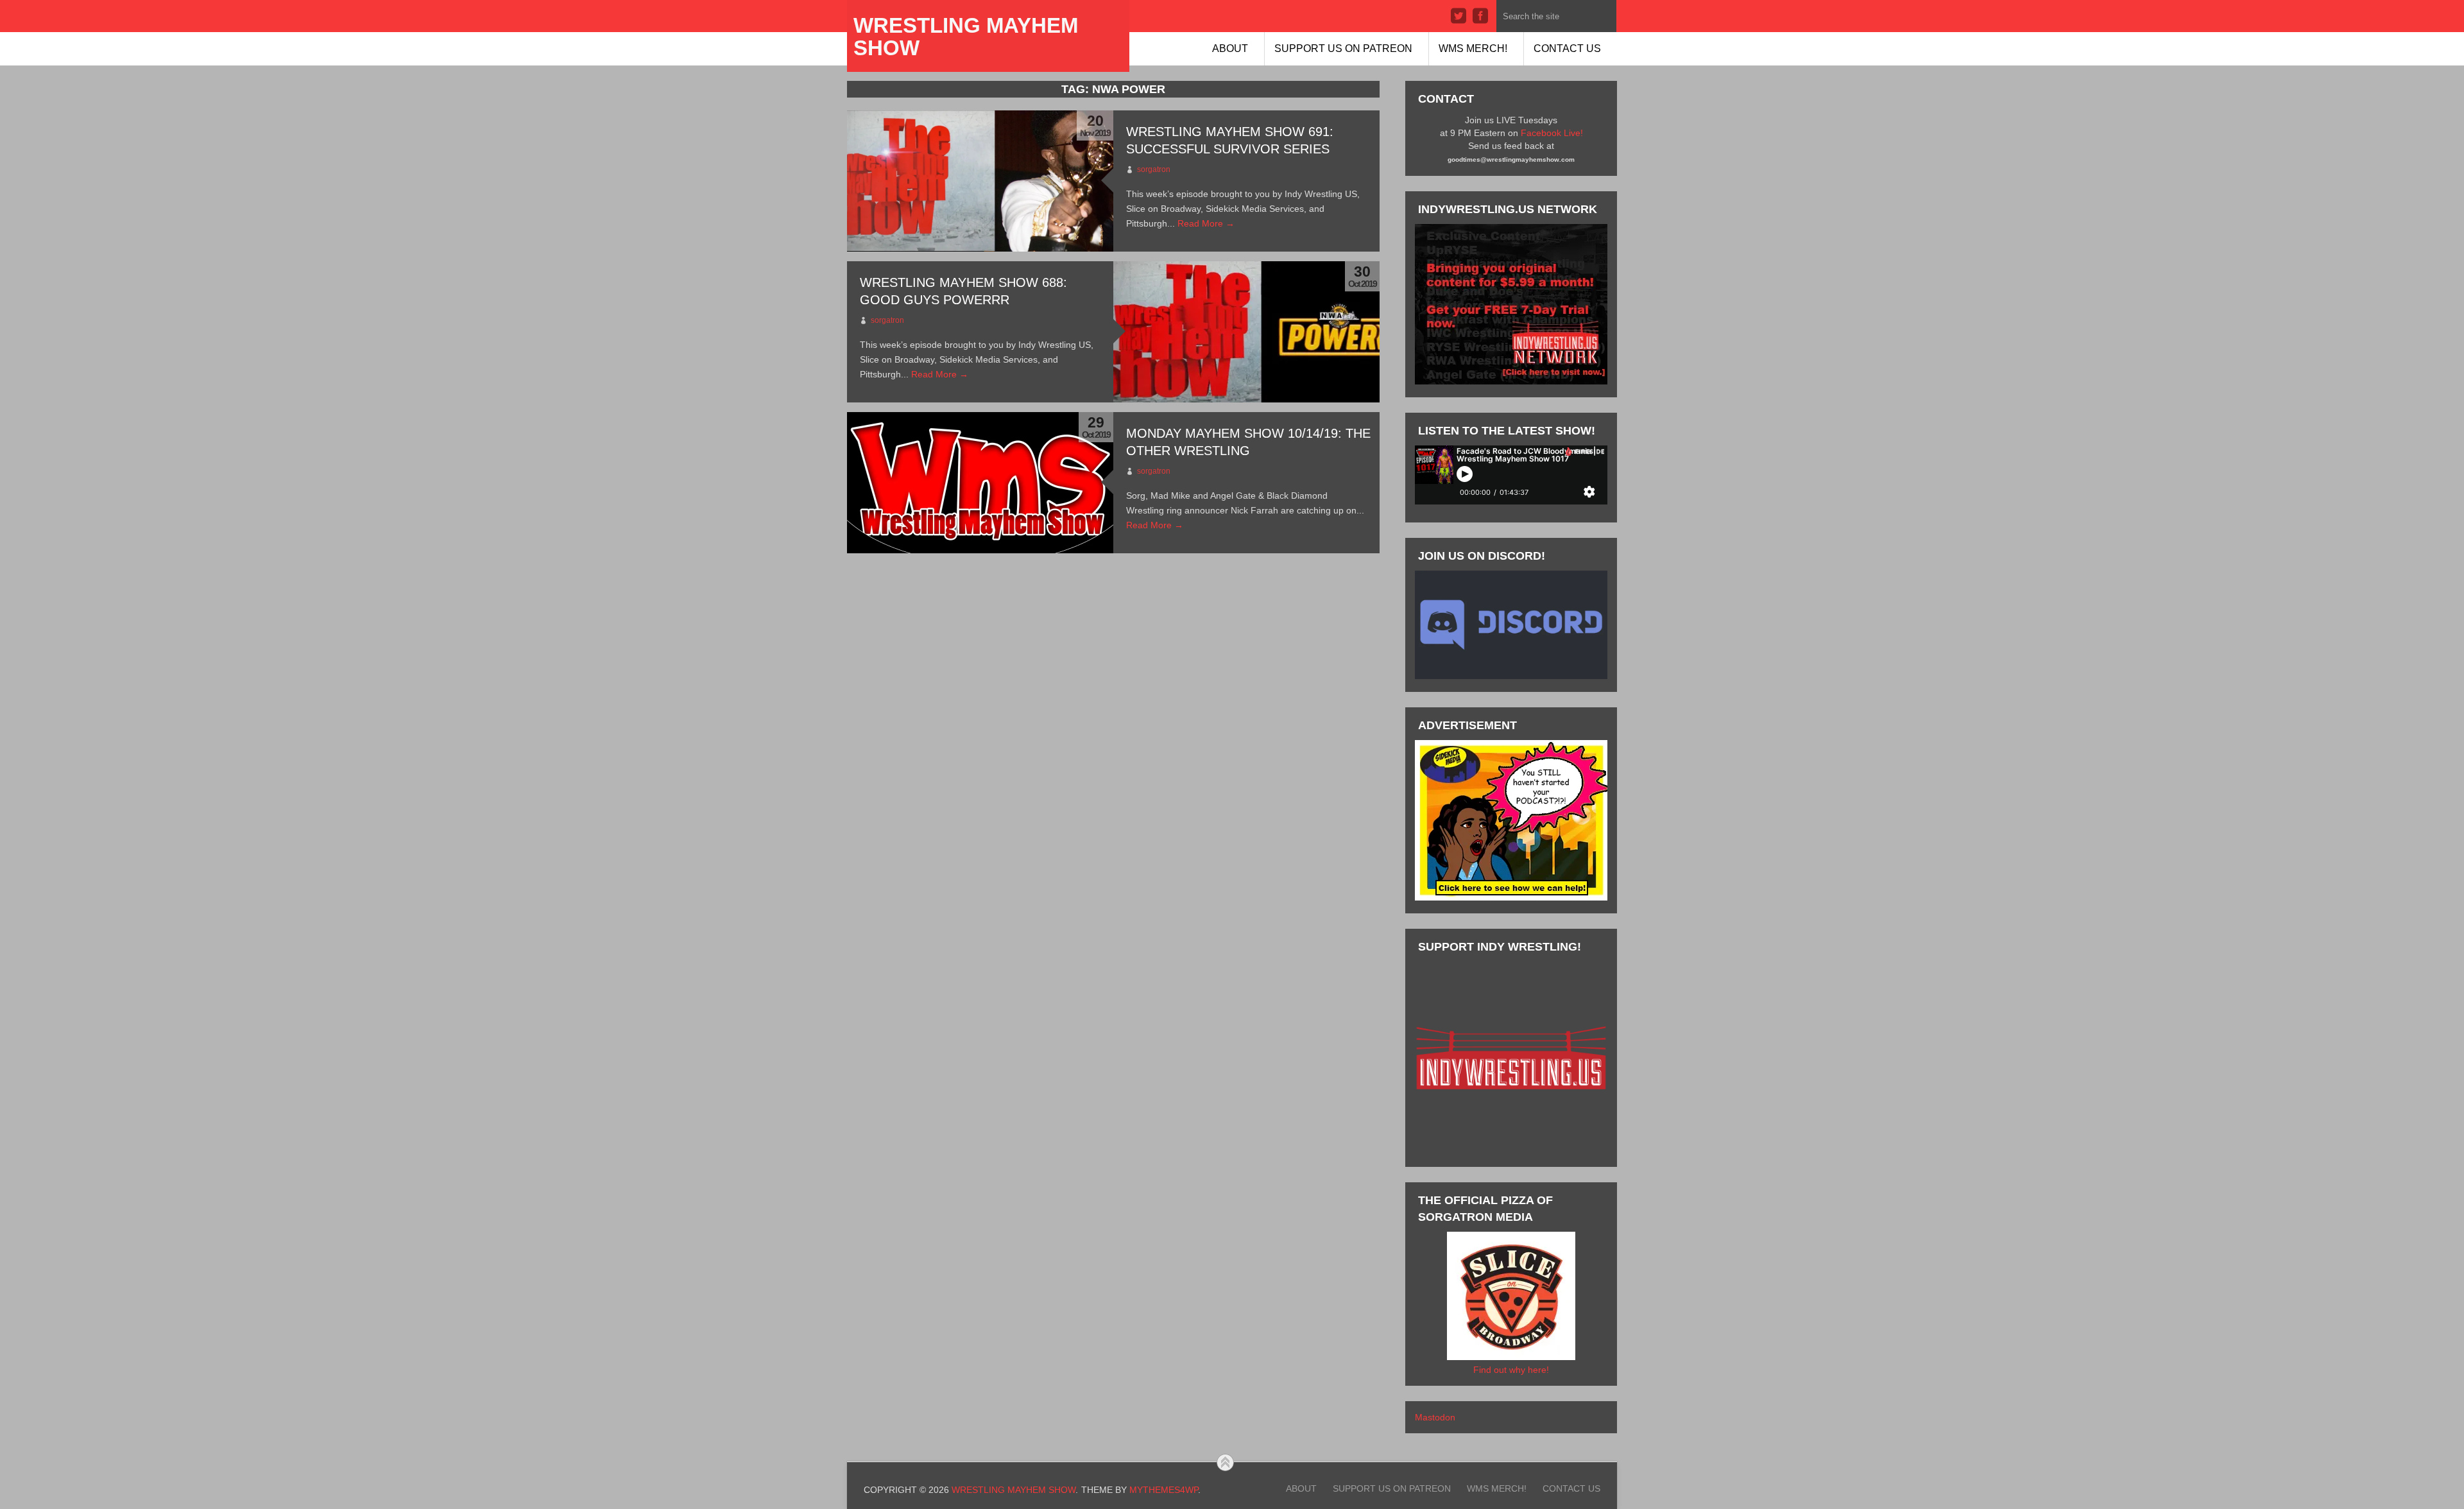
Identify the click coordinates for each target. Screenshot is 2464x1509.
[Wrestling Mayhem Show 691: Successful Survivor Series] (980, 181)
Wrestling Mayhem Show (966, 37)
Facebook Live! (1552, 133)
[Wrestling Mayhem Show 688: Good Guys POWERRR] (1246, 332)
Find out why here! (1511, 1370)
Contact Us (1567, 48)
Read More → (1206, 223)
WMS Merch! (1473, 48)
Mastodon (1435, 1417)
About (1230, 48)
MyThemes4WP (1164, 1490)
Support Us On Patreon (1343, 48)
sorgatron (1154, 169)
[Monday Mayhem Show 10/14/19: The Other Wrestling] (980, 483)
